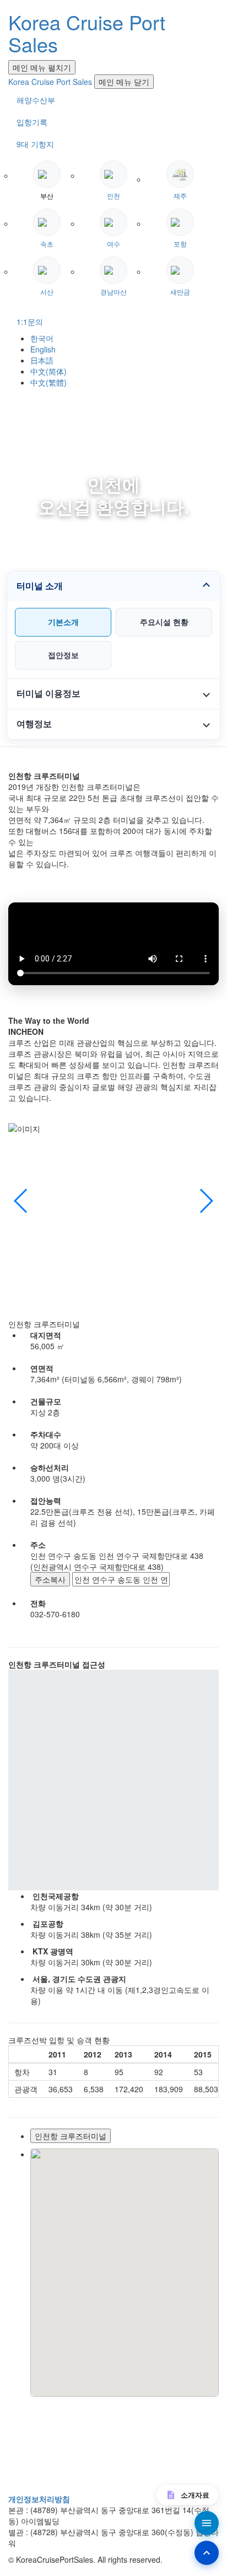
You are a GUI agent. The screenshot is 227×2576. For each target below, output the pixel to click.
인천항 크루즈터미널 (71, 2136)
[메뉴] (207, 2523)
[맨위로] (207, 2553)
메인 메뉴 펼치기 (42, 67)
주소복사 (50, 1579)
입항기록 (32, 122)
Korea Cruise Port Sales (87, 33)
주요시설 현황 (164, 622)
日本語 (42, 360)
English (43, 349)
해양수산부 (36, 100)
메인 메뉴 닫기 (124, 82)
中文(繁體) (48, 382)
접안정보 (63, 655)
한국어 (42, 338)
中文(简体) (48, 371)
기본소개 (63, 622)
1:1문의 (30, 322)
